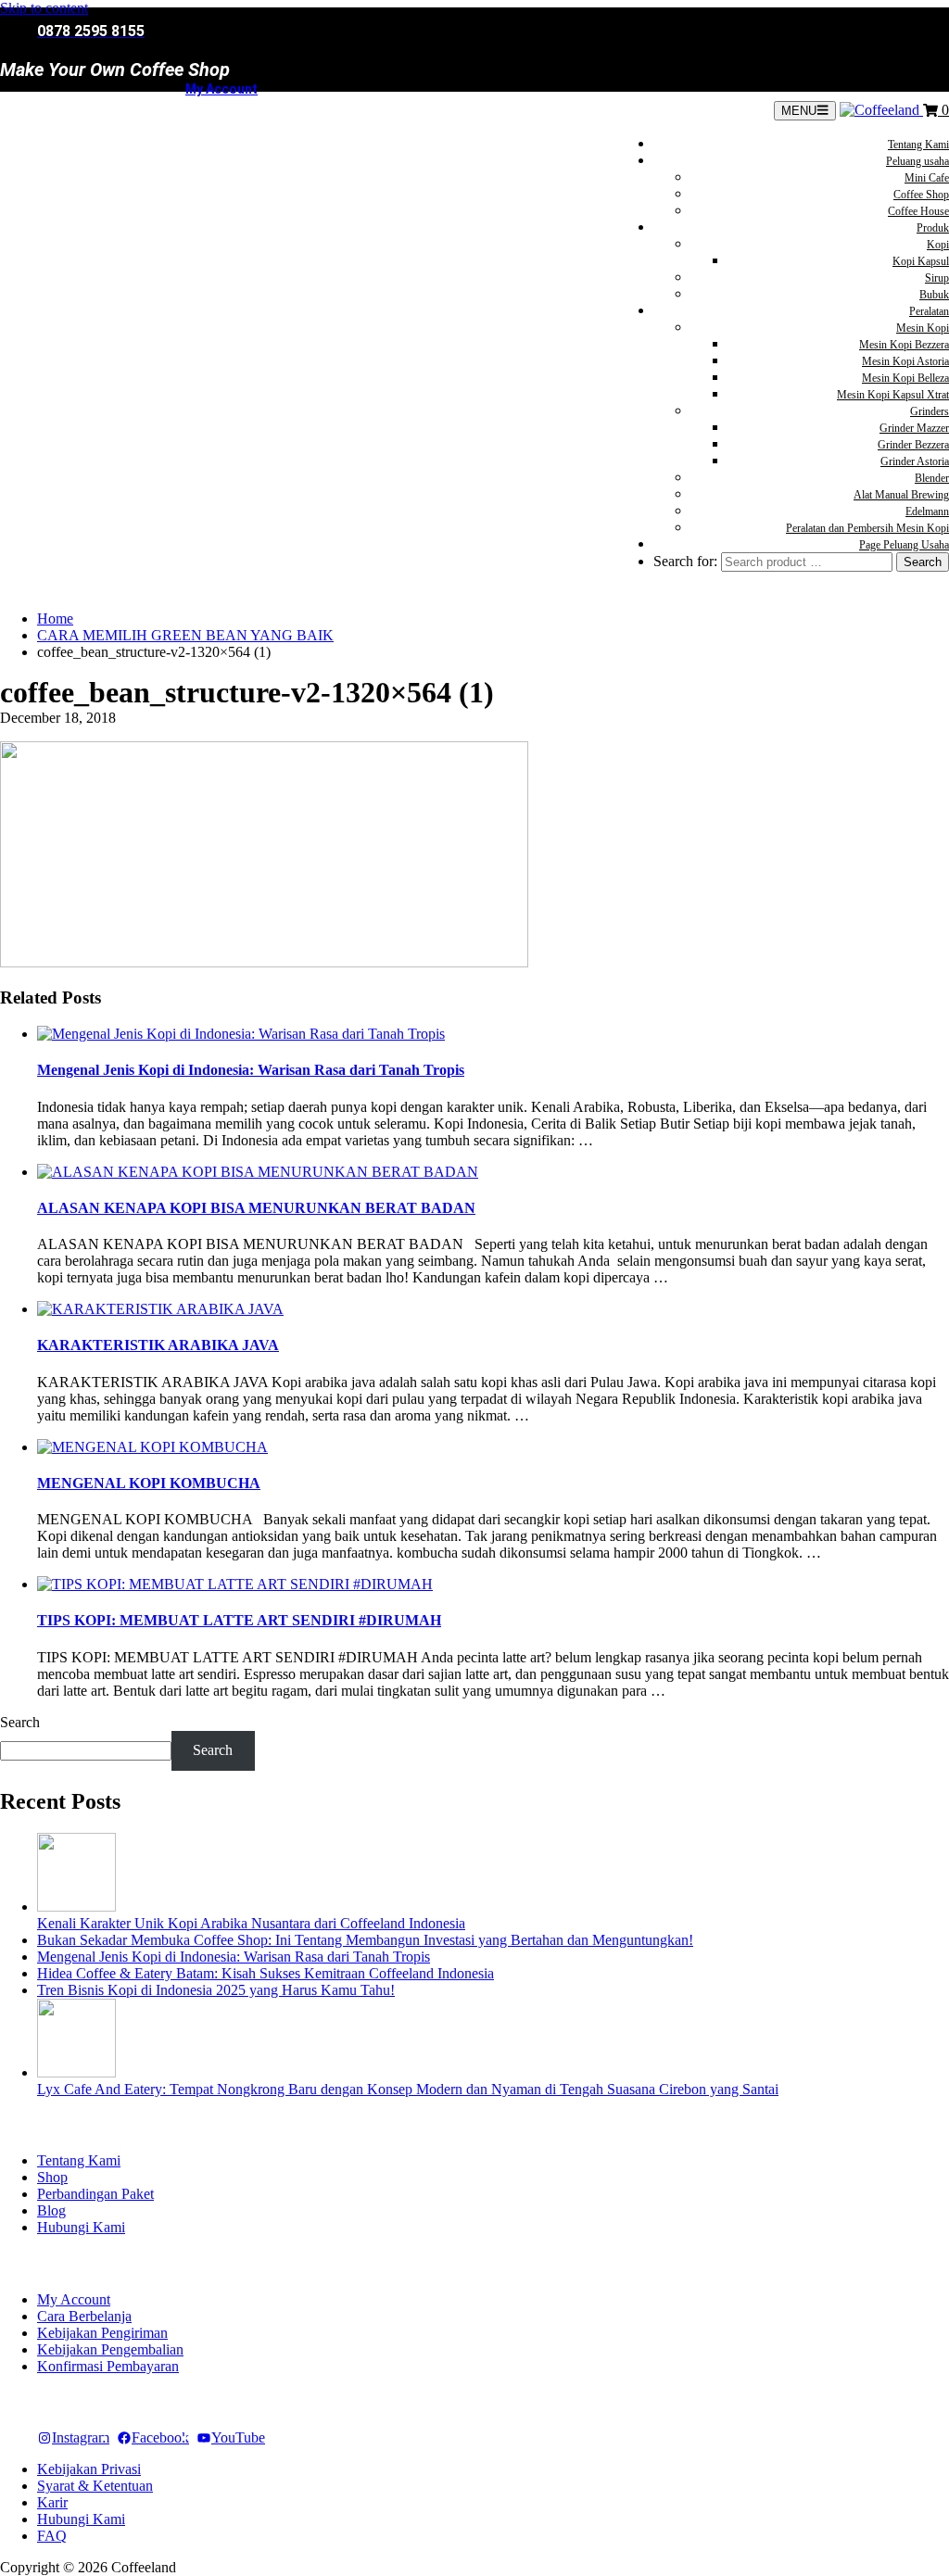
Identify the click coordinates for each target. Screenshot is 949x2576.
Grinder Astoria (915, 461)
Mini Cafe (927, 178)
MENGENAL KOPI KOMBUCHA (149, 1483)
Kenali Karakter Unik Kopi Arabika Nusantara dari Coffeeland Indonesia (251, 1923)
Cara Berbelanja (84, 2316)
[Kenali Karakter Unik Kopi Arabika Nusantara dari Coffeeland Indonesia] (76, 1907)
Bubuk (934, 295)
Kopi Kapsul (921, 261)
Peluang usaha (917, 161)
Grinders (930, 411)
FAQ (52, 2536)
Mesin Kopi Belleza (905, 378)
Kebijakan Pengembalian (110, 2349)
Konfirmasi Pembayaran (108, 2366)
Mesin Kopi (923, 328)
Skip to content (44, 8)
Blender (932, 478)
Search (20, 1722)
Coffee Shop (921, 195)
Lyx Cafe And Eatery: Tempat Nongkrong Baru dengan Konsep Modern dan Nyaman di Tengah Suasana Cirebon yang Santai (408, 2089)
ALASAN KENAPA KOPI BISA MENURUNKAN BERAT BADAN (256, 1208)
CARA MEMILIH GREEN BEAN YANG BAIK (185, 635)
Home (55, 619)
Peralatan (929, 311)
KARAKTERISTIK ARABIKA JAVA (158, 1345)
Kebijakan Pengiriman (102, 2333)
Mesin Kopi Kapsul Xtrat (893, 395)
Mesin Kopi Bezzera (904, 345)
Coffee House (918, 211)
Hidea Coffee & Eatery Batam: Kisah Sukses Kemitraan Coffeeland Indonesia (266, 1973)
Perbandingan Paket (95, 2194)
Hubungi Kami (81, 2227)
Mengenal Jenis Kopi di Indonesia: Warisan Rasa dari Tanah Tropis (251, 1070)
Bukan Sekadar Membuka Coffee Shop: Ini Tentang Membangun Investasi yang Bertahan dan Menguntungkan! (365, 1940)
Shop (52, 2177)
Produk (933, 228)
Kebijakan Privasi (89, 2469)
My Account (221, 89)
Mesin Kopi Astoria (905, 361)
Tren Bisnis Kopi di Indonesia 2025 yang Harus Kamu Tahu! (216, 1990)
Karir (52, 2502)
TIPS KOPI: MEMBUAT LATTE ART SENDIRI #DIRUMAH (239, 1620)
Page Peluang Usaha (904, 545)
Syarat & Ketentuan (95, 2486)
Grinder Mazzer (914, 428)
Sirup (937, 278)
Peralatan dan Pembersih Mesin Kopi (867, 528)
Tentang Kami (918, 145)
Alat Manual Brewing (901, 495)
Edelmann (927, 511)
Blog (51, 2210)
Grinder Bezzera (913, 445)
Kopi (938, 245)
